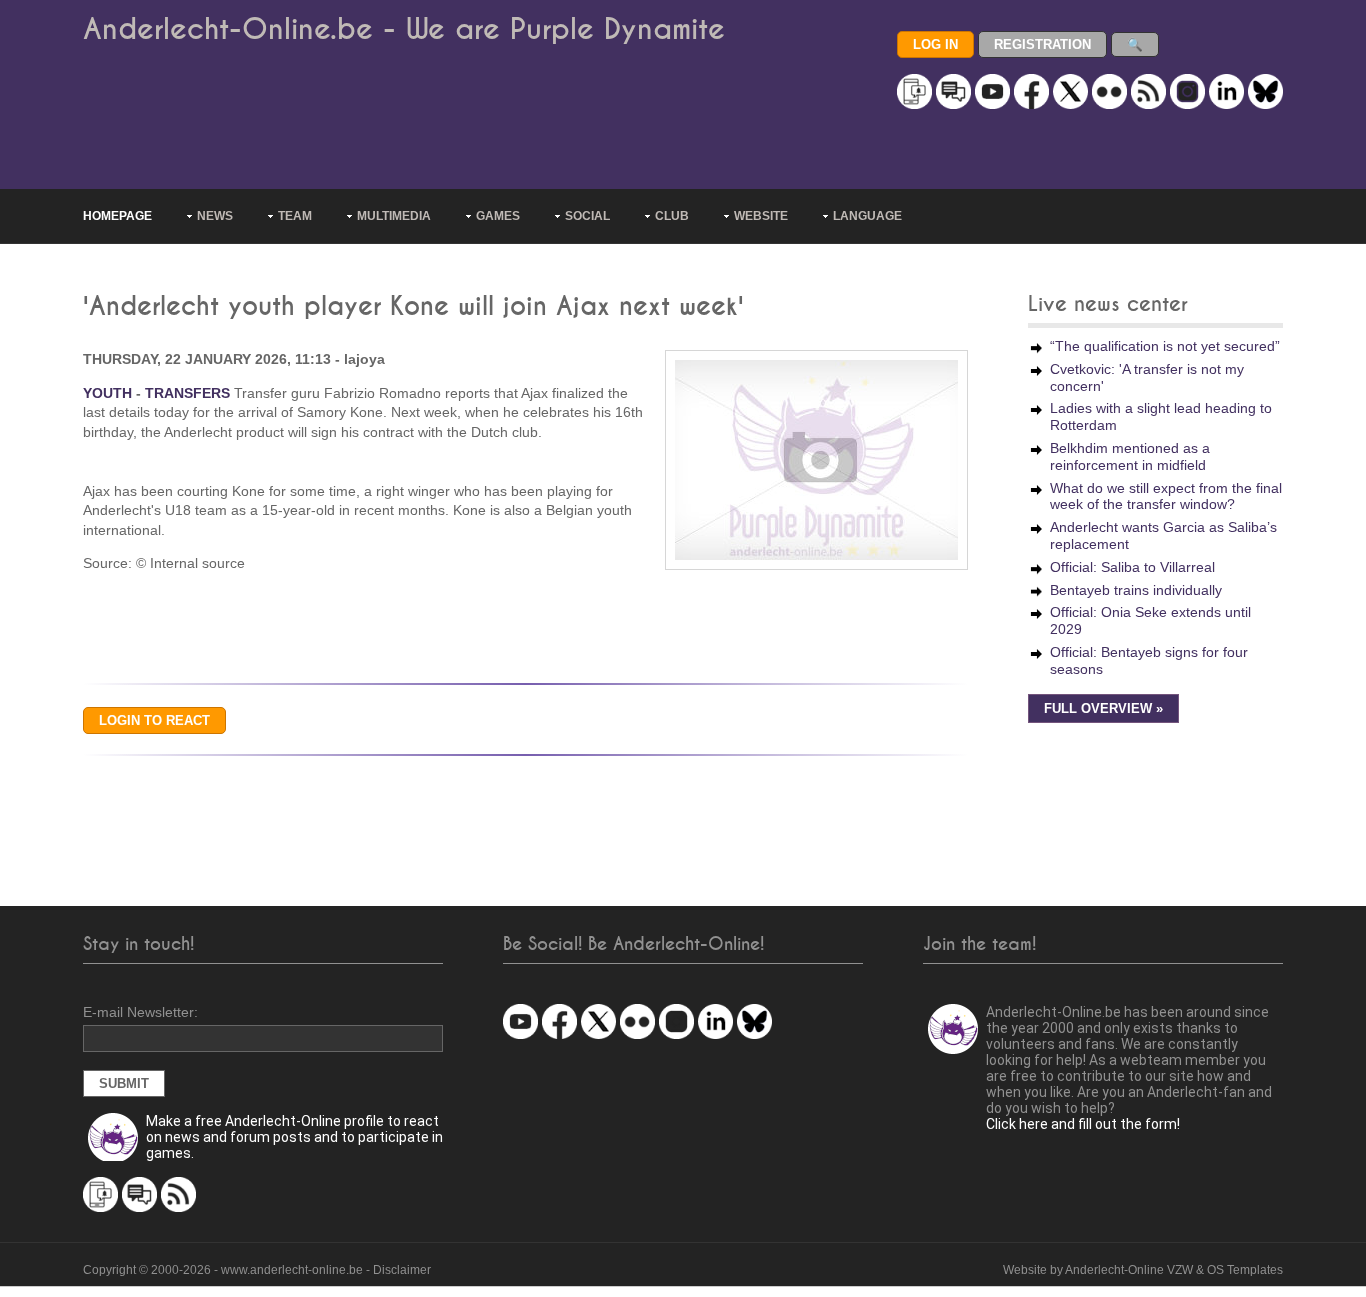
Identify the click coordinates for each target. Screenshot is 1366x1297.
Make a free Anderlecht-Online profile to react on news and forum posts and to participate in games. (294, 1137)
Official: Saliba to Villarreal (1132, 567)
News (215, 216)
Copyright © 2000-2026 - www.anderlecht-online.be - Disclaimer (257, 1270)
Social (587, 216)
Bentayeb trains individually (1136, 590)
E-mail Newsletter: (140, 1012)
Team (295, 216)
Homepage (117, 216)
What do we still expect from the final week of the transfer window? (1166, 496)
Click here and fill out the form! (1083, 1124)
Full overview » (1103, 709)
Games (498, 216)
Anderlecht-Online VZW (1129, 1270)
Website (761, 216)
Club (672, 216)
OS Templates (1245, 1270)
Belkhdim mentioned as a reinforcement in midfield (1130, 456)
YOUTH (107, 393)
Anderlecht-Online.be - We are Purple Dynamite (404, 29)
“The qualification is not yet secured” (1165, 346)
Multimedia (394, 216)
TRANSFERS (187, 393)
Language (867, 216)
